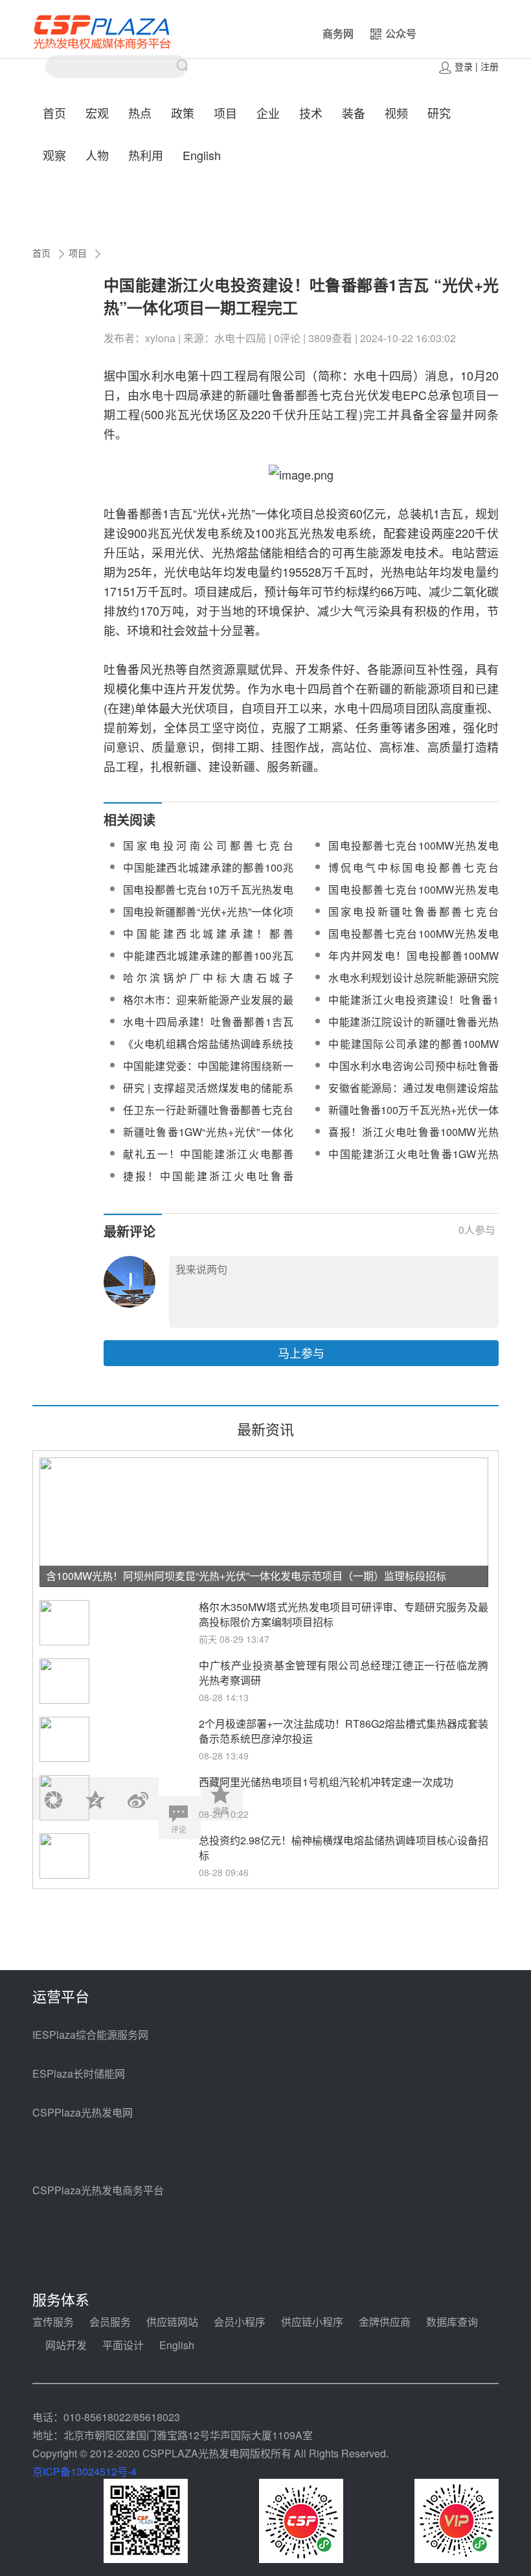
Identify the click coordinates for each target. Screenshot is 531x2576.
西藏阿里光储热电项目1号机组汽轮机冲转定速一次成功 (326, 1782)
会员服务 (110, 2322)
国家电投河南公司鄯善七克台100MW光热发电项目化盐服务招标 (208, 853)
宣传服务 (53, 2322)
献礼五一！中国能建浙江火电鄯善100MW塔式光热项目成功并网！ (208, 1162)
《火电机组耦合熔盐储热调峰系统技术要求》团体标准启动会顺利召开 (208, 1051)
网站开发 (66, 2345)
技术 (311, 113)
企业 (268, 113)
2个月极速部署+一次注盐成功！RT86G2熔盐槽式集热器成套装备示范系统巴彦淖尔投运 (344, 1731)
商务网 (338, 33)
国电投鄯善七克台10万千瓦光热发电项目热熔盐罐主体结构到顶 (208, 897)
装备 (354, 113)
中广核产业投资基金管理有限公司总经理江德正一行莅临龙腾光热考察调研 (344, 1673)
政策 (183, 113)
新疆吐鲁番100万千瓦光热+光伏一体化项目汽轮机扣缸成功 (413, 1118)
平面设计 (123, 2345)
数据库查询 (452, 2322)
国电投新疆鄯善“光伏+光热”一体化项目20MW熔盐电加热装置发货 (208, 919)
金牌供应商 (385, 2322)
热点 (140, 113)
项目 (225, 113)
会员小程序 (240, 2322)
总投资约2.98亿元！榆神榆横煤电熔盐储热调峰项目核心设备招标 (344, 1848)
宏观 (97, 113)
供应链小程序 (312, 2322)
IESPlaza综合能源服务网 (90, 2035)
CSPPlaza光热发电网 (83, 2112)
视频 (396, 113)
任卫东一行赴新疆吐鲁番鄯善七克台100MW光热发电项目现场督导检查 (208, 1118)
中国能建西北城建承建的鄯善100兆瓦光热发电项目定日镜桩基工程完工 (208, 875)
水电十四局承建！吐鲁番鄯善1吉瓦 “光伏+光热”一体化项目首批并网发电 (208, 1029)
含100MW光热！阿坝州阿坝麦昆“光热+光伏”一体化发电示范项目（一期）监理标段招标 (246, 1576)
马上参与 (301, 1352)
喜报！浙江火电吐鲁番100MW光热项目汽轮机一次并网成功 (413, 1140)
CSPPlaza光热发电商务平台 (98, 2190)
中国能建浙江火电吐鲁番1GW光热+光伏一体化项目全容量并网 (413, 1162)
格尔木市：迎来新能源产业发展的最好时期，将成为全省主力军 (208, 1007)
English (202, 155)
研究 (439, 113)
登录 (464, 66)
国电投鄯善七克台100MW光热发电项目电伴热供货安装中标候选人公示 (413, 853)
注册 (490, 66)
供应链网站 (172, 2322)
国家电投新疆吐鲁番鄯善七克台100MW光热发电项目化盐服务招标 (413, 919)
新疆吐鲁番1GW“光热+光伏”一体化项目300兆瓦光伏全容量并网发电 (208, 1140)
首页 (54, 113)
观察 (54, 155)
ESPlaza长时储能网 (79, 2073)
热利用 (146, 155)
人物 (97, 155)
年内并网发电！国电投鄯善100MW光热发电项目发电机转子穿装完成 (413, 963)
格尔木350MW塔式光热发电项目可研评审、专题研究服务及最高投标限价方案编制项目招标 (344, 1614)
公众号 (401, 33)
